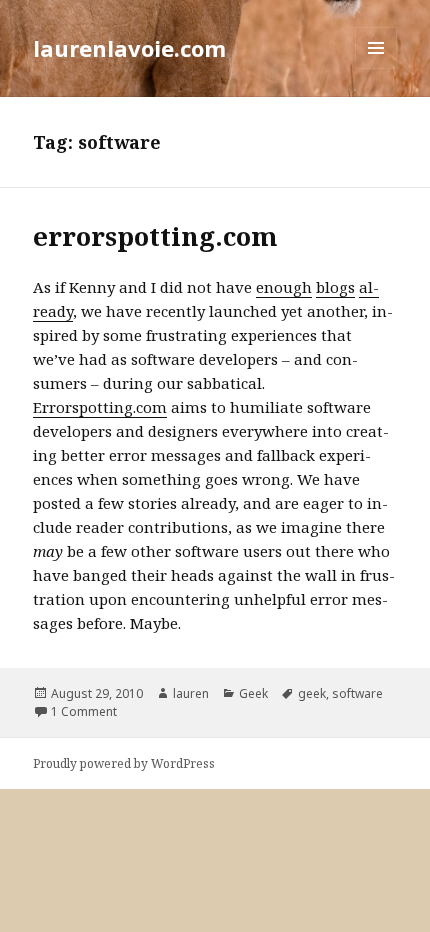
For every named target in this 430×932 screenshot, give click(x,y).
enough (284, 287)
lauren (191, 693)
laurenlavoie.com (129, 48)
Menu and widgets (376, 68)
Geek (253, 693)
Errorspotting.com (100, 407)
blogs (335, 287)
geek (312, 693)
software (357, 693)
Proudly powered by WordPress (124, 763)
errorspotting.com (155, 236)
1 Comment (84, 711)
